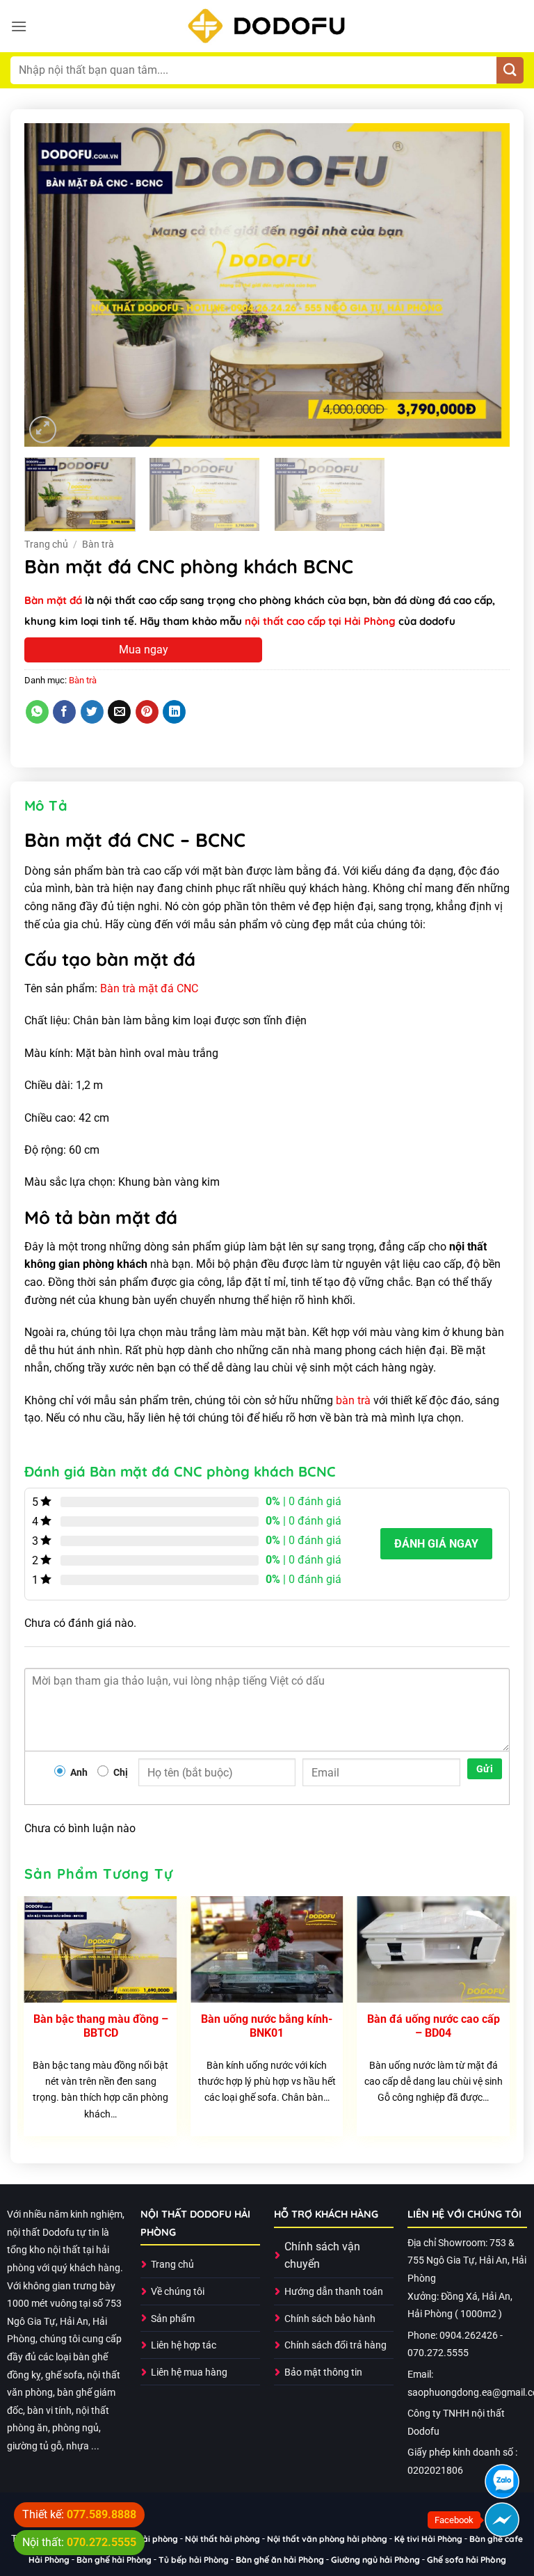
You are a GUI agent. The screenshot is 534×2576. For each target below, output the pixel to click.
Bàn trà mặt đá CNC (149, 988)
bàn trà (353, 1400)
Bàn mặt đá (53, 600)
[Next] (483, 285)
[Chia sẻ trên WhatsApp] (37, 712)
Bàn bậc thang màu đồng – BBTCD (101, 2026)
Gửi (485, 1769)
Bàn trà (98, 544)
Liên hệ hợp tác (184, 2345)
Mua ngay (144, 650)
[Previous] (51, 285)
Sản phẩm (173, 2319)
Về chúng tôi (178, 2292)
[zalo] (502, 2481)
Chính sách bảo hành (330, 2319)
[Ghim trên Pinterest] (147, 712)
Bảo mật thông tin (323, 2372)
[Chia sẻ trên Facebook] (64, 712)
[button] (19, 26)
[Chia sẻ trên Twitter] (92, 712)
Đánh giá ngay (436, 1544)
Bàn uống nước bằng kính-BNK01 (267, 2026)
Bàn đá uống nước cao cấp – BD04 (434, 2026)
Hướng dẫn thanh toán (334, 2292)
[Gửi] (510, 71)
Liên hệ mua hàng (189, 2372)
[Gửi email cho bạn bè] (119, 712)
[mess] (502, 2520)
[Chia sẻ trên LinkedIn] (174, 712)
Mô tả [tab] (46, 805)
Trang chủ (46, 544)
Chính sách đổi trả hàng (335, 2345)
